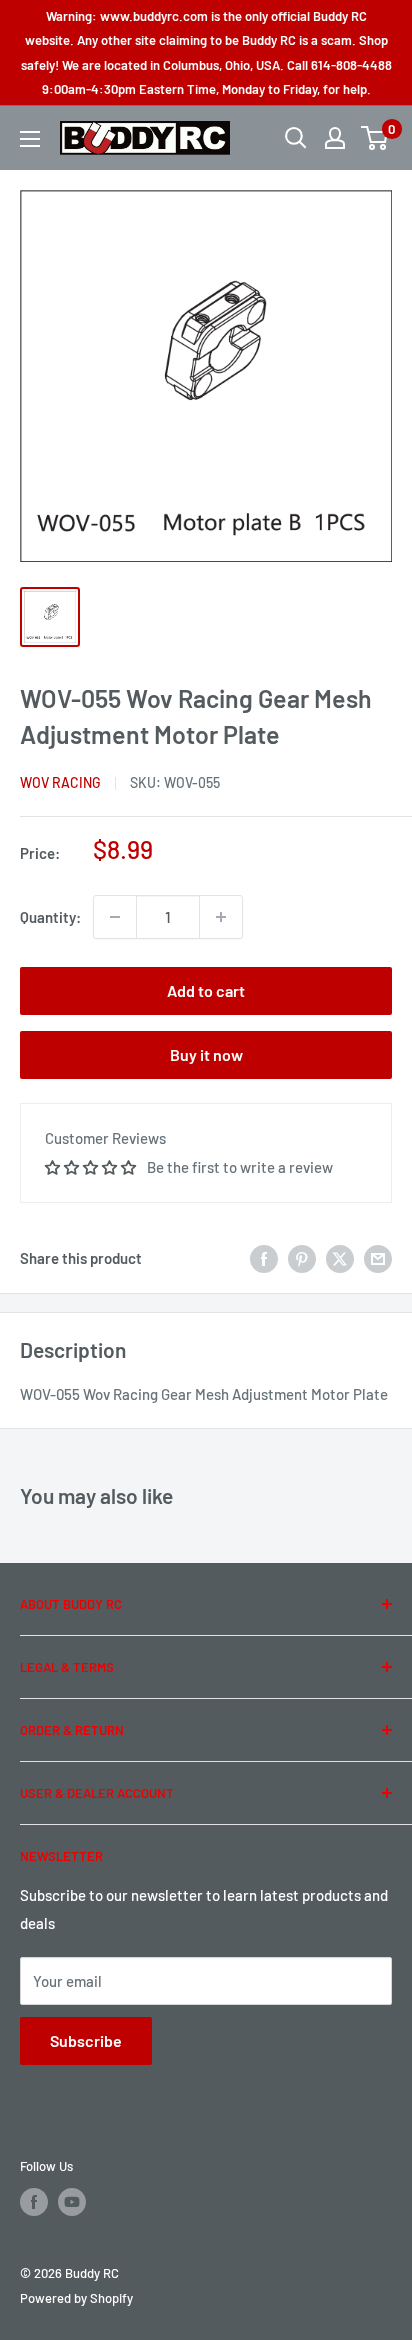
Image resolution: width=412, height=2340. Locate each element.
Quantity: (50, 917)
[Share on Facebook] (264, 1258)
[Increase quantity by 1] (221, 917)
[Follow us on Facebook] (34, 2202)
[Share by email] (378, 1258)
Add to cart (206, 990)
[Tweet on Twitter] (340, 1258)
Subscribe (86, 2040)
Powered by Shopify (76, 2298)
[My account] (335, 138)
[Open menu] (30, 139)
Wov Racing (60, 782)
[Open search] (296, 138)
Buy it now (206, 1054)
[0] (375, 138)
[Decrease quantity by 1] (115, 917)
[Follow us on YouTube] (72, 2202)
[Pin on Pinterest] (302, 1258)
